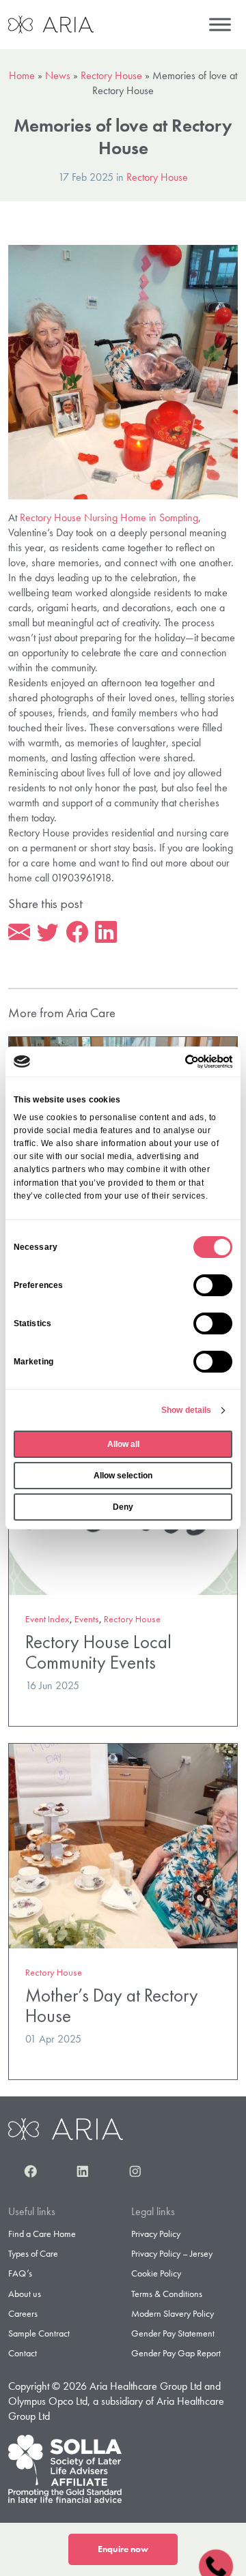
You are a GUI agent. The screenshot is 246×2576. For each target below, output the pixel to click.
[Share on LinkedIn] (106, 933)
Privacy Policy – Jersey (172, 2253)
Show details (186, 1410)
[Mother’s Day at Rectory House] (123, 1844)
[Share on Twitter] (48, 933)
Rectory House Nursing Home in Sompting (109, 517)
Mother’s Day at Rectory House (112, 2005)
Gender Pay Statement (173, 2333)
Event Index (47, 1619)
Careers (23, 2313)
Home (22, 75)
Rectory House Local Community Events (98, 1652)
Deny (123, 1507)
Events (87, 1619)
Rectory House (111, 75)
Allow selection (123, 1476)
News (58, 75)
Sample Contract (39, 2333)
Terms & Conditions (167, 2294)
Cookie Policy (156, 2273)
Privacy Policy (156, 2234)
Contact (23, 2353)
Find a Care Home (42, 2234)
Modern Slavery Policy (173, 2313)
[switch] (213, 1285)
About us (25, 2294)
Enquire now (123, 2549)
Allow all (123, 1444)
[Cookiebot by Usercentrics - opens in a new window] (175, 1062)
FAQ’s (20, 2273)
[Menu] (220, 24)
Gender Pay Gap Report (176, 2353)
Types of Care (33, 2253)
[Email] (19, 933)
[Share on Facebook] (77, 933)
